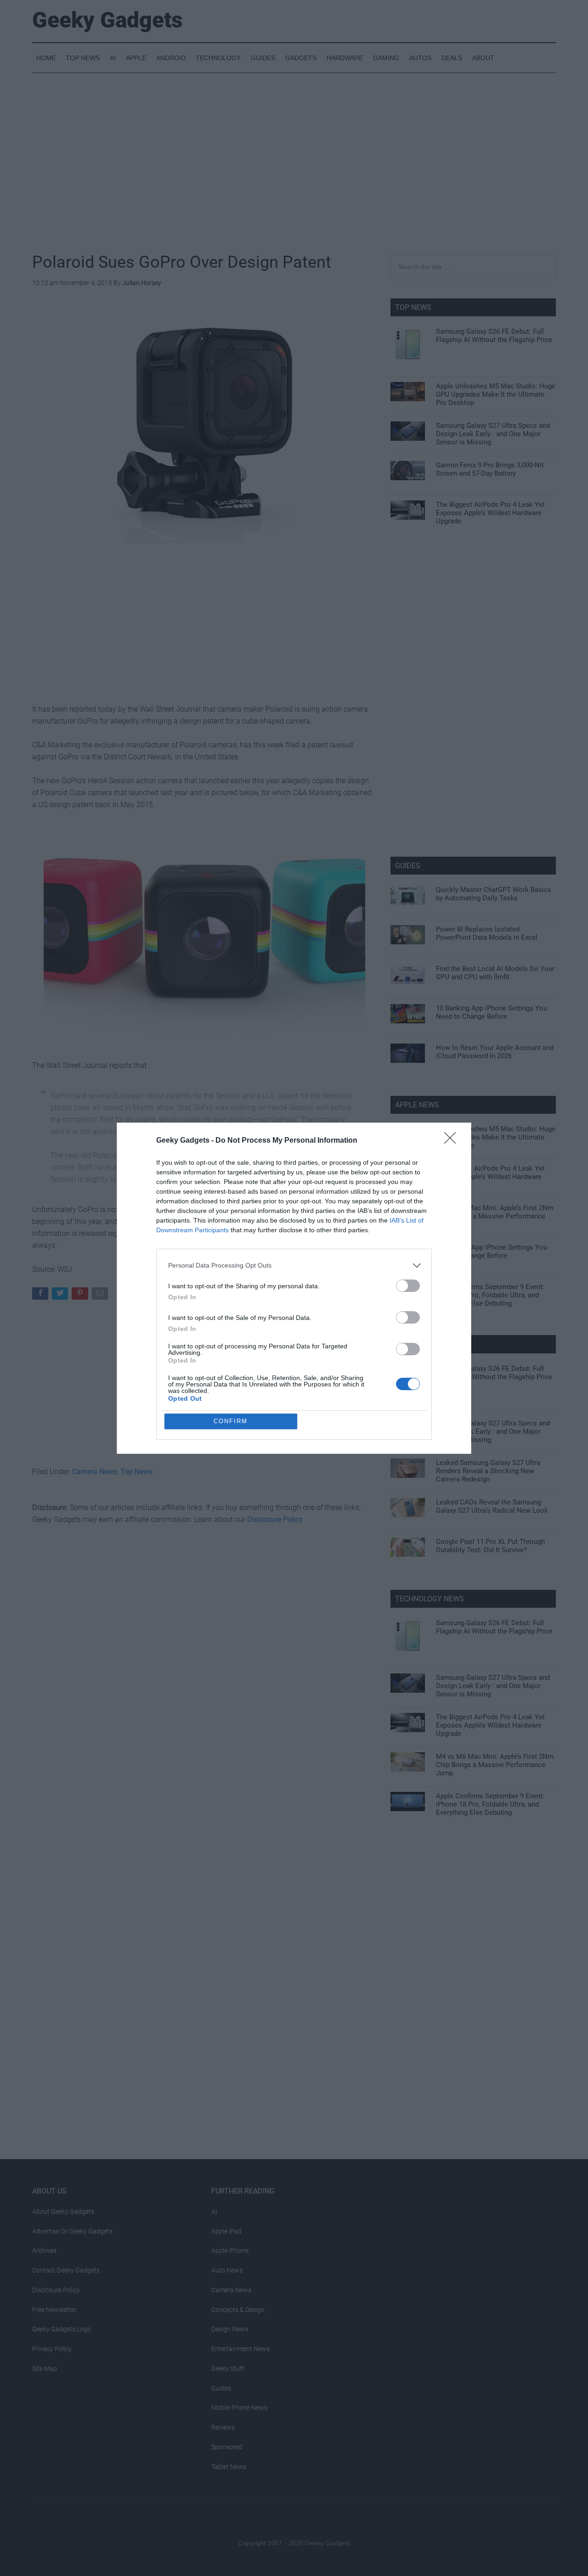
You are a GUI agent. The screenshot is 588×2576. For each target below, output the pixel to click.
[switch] (408, 1286)
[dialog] (294, 1288)
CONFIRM (231, 1421)
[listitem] (294, 1266)
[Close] (453, 1141)
